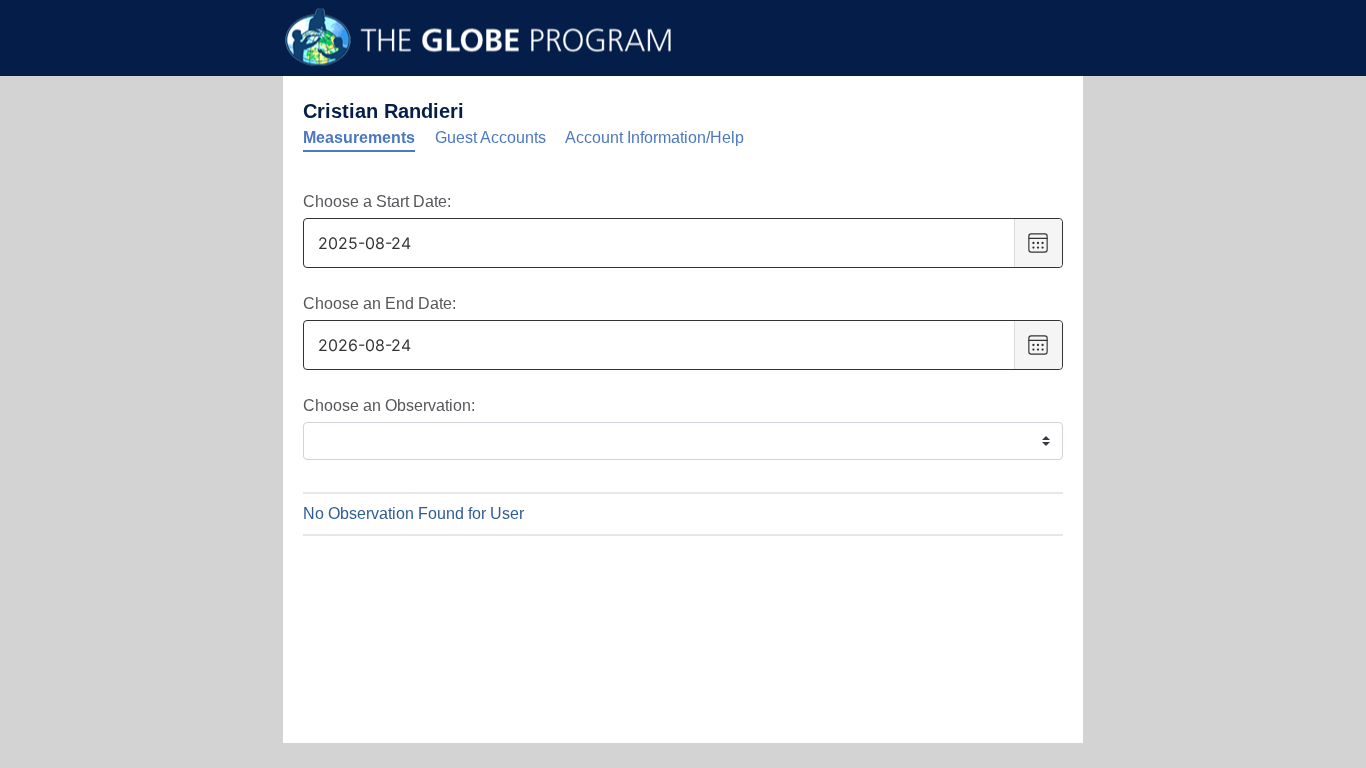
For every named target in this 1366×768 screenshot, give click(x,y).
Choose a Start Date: (377, 201)
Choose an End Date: (379, 303)
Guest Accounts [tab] (490, 137)
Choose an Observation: (389, 405)
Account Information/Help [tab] (654, 137)
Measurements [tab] (359, 137)
